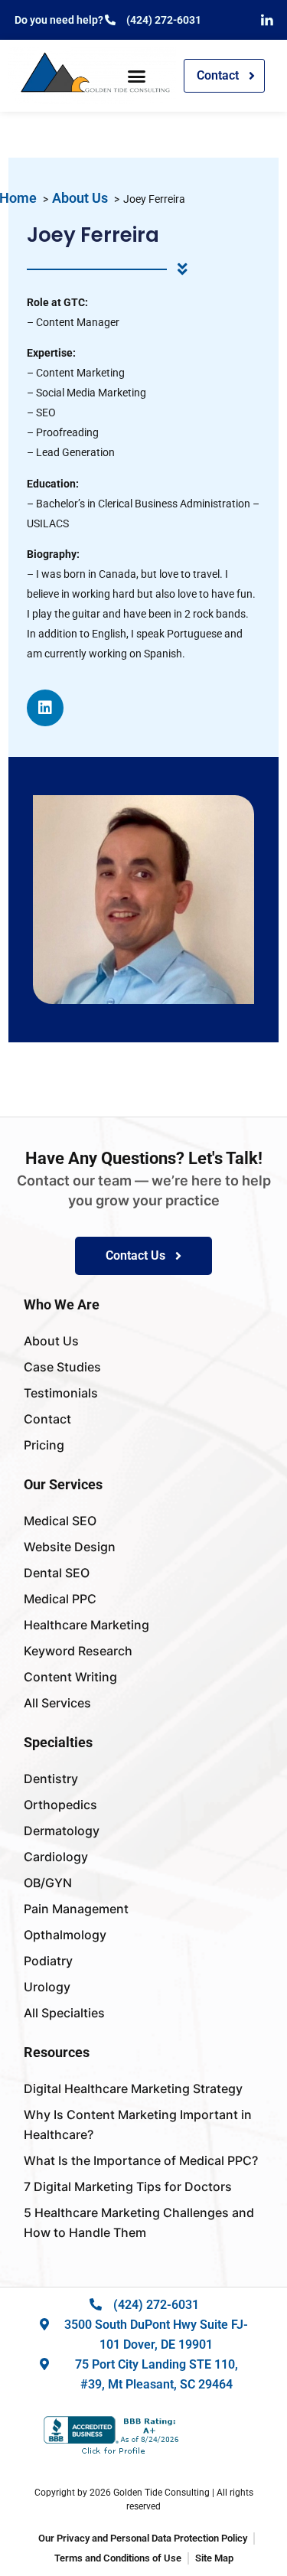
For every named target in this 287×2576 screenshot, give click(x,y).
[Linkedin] (45, 708)
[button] (137, 76)
